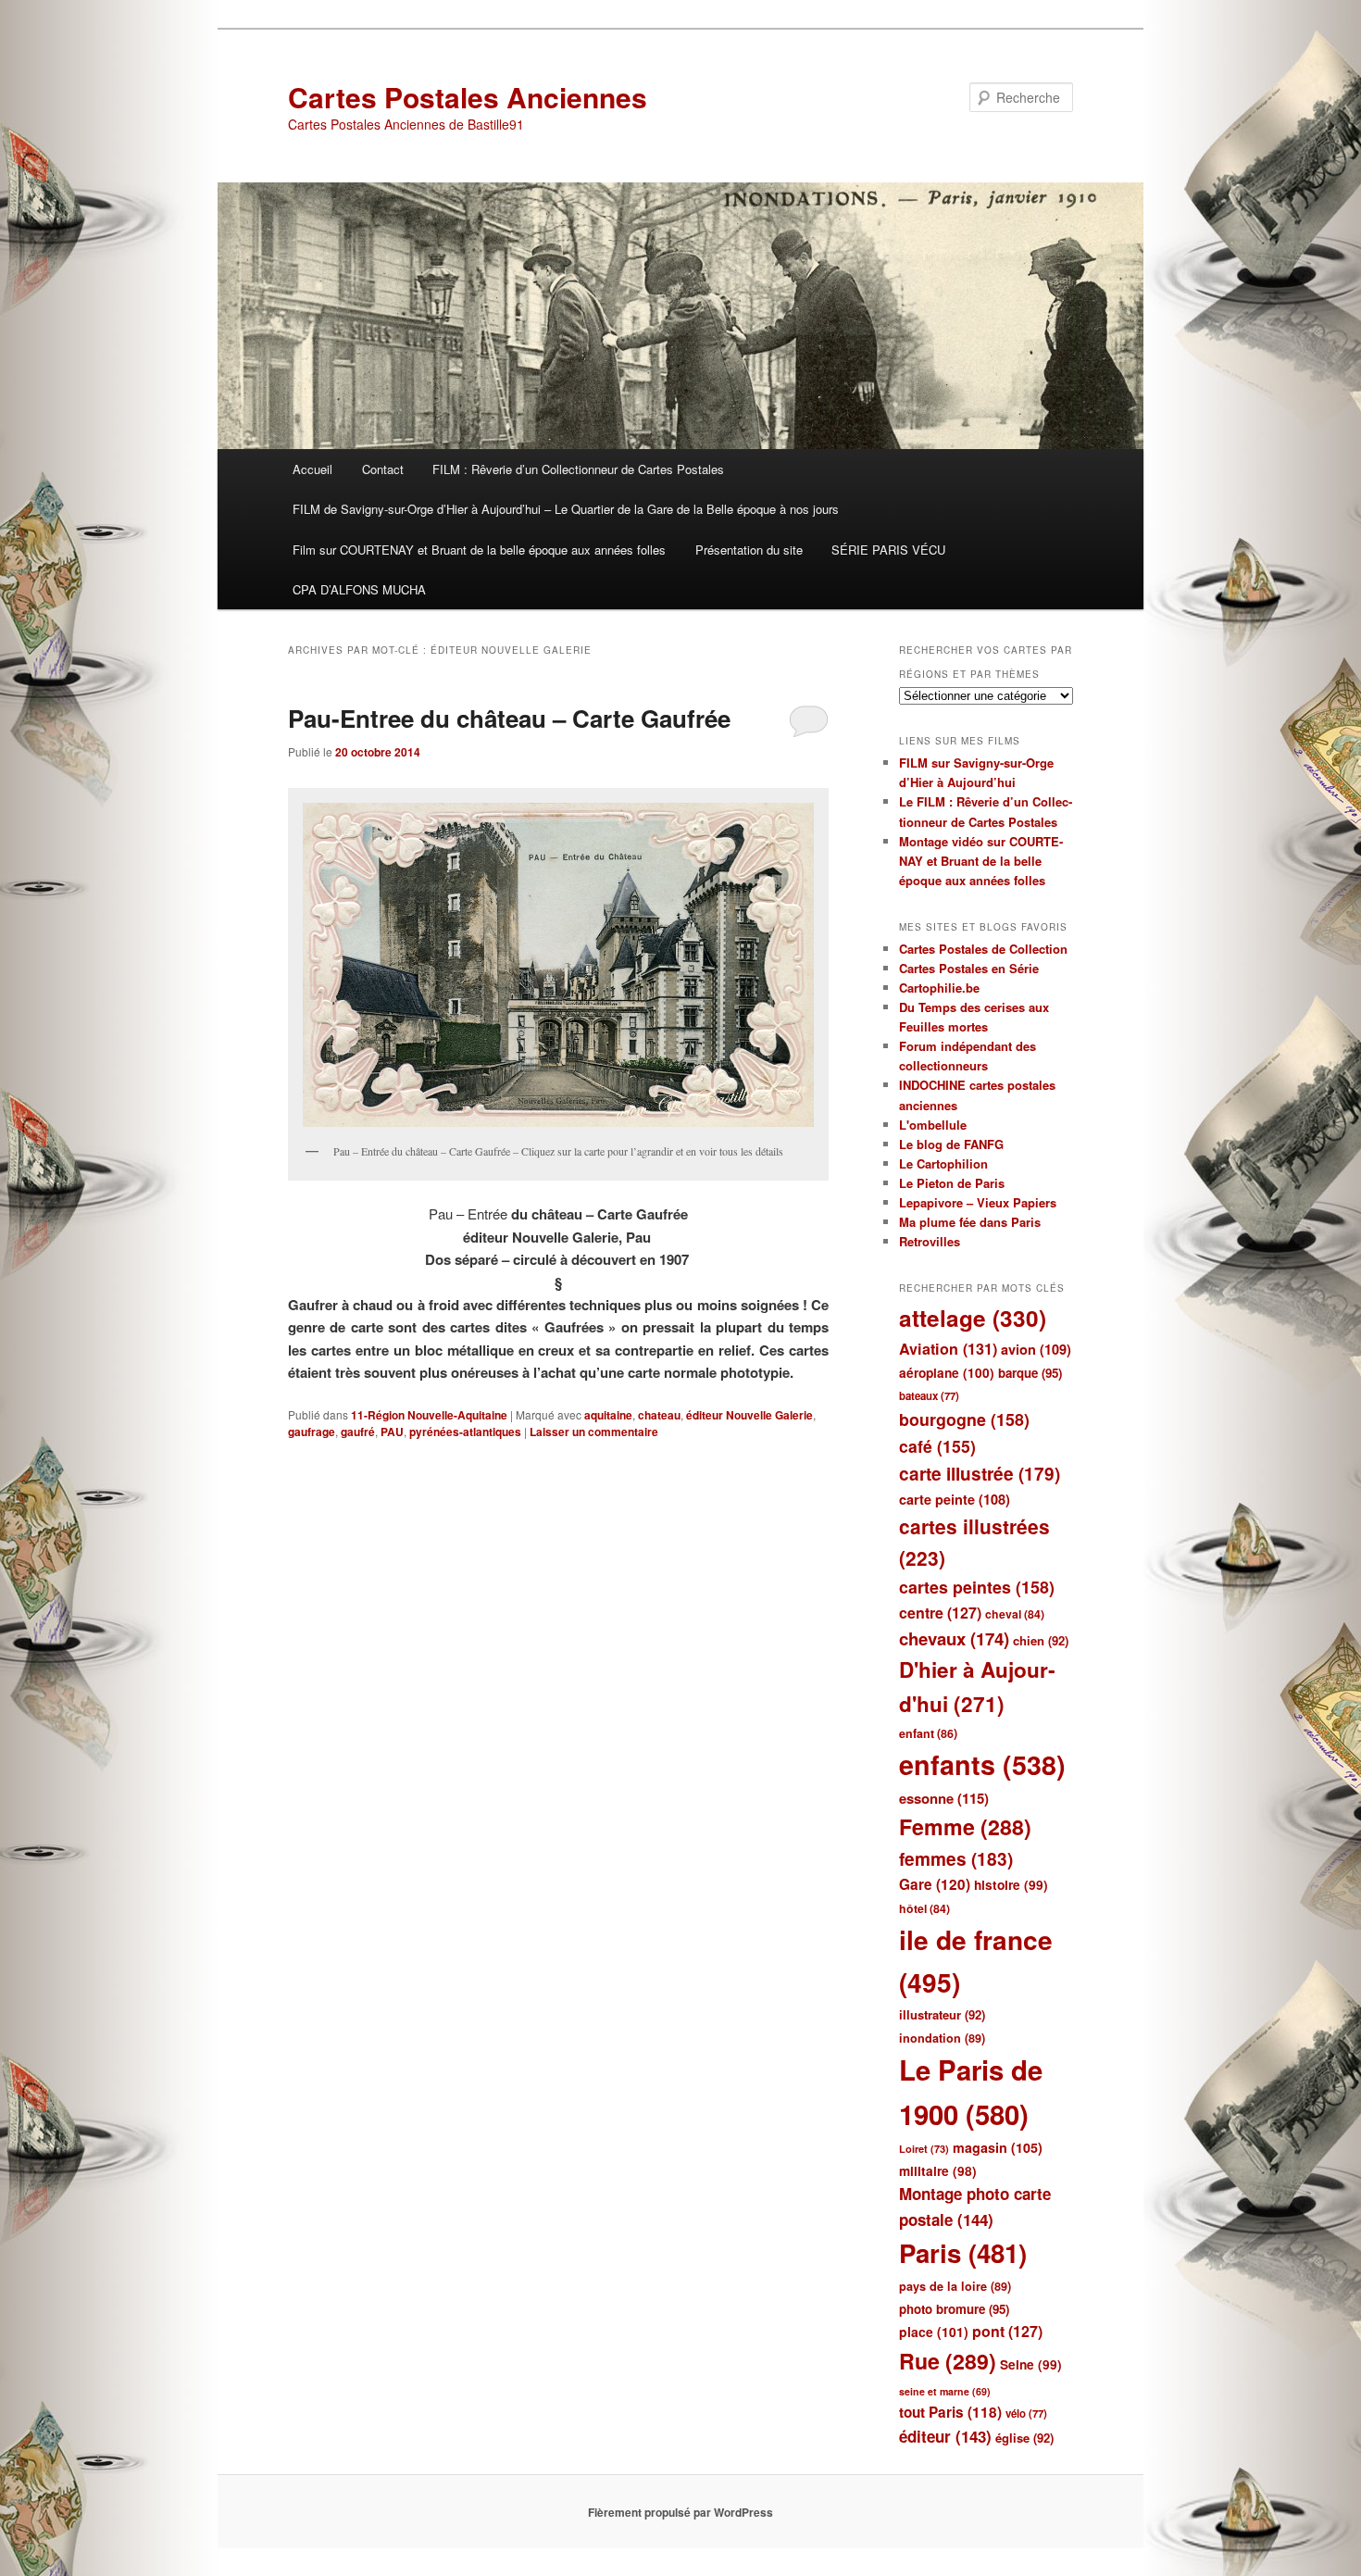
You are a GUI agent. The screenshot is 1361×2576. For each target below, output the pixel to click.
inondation (942, 2038)
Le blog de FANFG (951, 1144)
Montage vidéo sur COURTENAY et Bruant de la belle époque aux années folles (981, 861)
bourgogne (964, 1419)
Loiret (924, 2149)
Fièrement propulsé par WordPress (680, 2512)
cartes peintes (977, 1587)
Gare (935, 1884)
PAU (392, 1432)
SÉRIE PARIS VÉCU (888, 550)
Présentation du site (749, 550)
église (1024, 2438)
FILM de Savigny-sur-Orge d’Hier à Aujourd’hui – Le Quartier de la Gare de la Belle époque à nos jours (566, 509)
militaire (938, 2171)
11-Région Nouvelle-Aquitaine (429, 1415)
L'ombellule (933, 1125)
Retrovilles (930, 1241)
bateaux (929, 1396)
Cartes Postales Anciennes (468, 97)
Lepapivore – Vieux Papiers (978, 1202)
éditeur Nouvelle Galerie (749, 1415)
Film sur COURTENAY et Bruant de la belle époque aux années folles (479, 550)
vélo (1026, 2413)
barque (1030, 1373)
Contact (383, 469)
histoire (1011, 1885)
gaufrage (312, 1432)
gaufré (358, 1432)
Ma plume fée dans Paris (970, 1222)
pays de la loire (955, 2286)
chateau (659, 1415)
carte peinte (955, 1499)
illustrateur (942, 2014)
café (937, 1446)
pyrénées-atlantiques (465, 1432)
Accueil (312, 469)
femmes (956, 1859)
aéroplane (947, 1373)
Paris (963, 2253)
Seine (1031, 2364)
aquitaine (608, 1415)
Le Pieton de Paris (952, 1183)
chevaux (954, 1638)
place (934, 2332)
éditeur (945, 2436)
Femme (965, 1826)
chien (1041, 1640)
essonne (944, 1798)
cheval (1015, 1614)
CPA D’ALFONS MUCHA (359, 589)
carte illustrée (980, 1474)
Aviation (948, 1349)
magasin (998, 2147)
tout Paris (950, 2412)
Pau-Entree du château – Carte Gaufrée (509, 718)
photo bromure (954, 2309)
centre (940, 1613)
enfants (982, 1764)
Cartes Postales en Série (969, 968)
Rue (948, 2361)
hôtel (924, 1908)
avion (1036, 1349)
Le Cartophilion (943, 1163)
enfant (928, 1733)
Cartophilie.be (939, 988)
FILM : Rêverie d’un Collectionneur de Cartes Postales (578, 469)
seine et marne (945, 2391)
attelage (973, 1318)
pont (1007, 2331)
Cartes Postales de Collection (983, 949)
